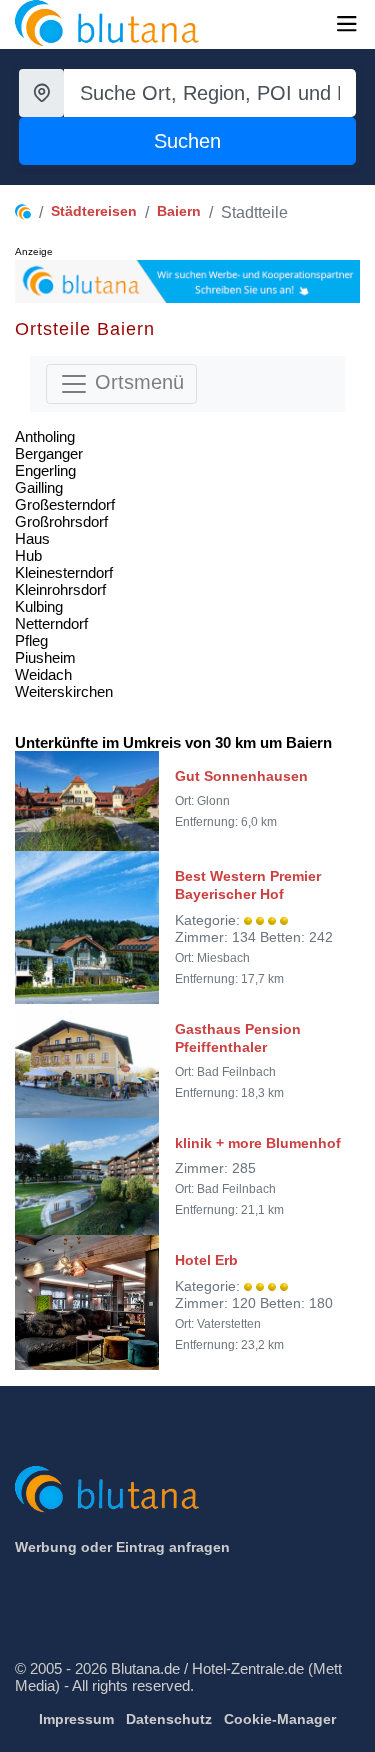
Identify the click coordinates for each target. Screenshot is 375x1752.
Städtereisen (94, 211)
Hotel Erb (206, 1260)
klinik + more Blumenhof (258, 1143)
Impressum (76, 1719)
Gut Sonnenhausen (241, 776)
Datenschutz (169, 1719)
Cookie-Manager (280, 1719)
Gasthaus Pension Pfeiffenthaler (238, 1038)
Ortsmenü (136, 383)
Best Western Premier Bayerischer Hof (248, 885)
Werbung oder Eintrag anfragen (122, 1547)
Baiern (179, 211)
